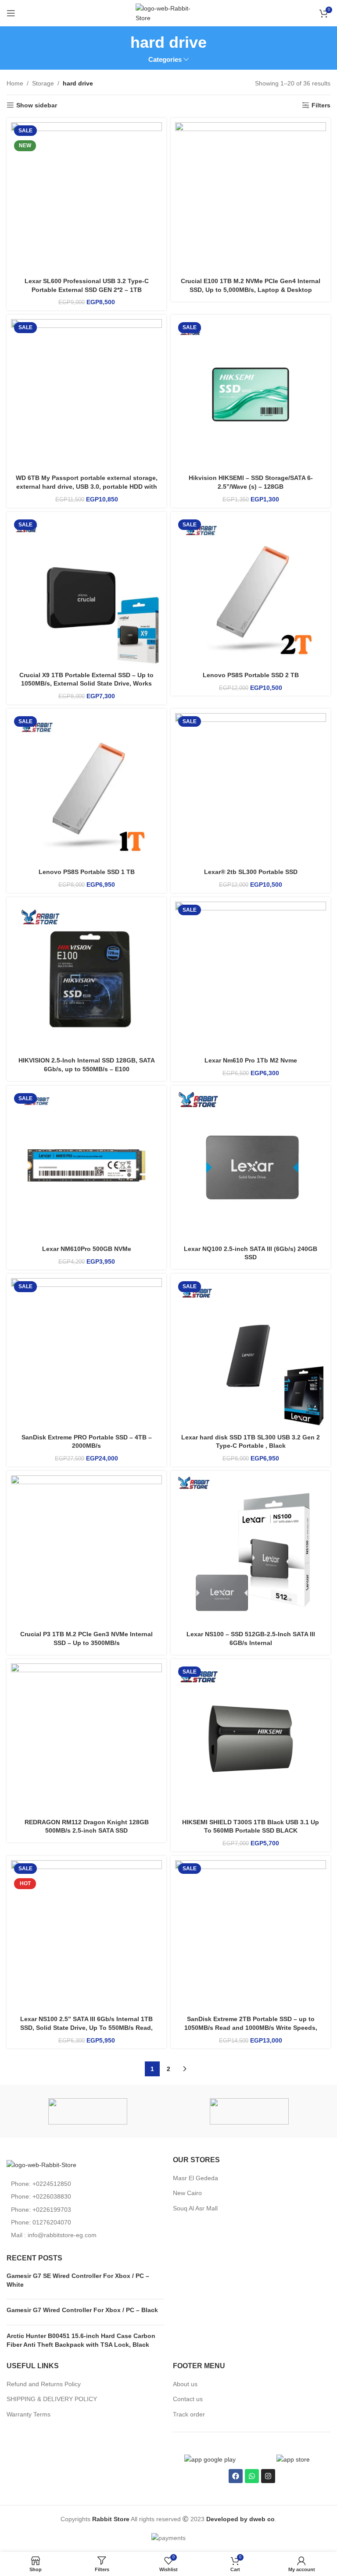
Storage (43, 83)
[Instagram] (268, 2476)
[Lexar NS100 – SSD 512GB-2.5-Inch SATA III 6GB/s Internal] (251, 1551)
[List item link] (85, 2184)
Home (15, 83)
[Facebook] (236, 2476)
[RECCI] (88, 2111)
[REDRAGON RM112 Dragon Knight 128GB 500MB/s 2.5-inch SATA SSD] (86, 1739)
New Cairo (187, 2193)
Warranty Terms (29, 2414)
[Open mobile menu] (11, 13)
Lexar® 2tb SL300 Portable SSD (251, 872)
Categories (165, 59)
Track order (189, 2414)
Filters (321, 105)
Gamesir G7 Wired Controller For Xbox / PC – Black (82, 2310)
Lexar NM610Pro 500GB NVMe (87, 1249)
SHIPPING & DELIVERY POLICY (52, 2399)
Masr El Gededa (195, 2178)
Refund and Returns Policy (44, 2384)
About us (185, 2384)
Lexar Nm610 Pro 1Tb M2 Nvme (251, 1060)
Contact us (188, 2399)
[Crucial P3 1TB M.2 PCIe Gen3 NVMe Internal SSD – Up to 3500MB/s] (86, 1551)
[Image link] (41, 2164)
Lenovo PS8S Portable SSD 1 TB (87, 872)
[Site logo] (168, 13)
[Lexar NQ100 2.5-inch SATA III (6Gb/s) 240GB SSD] (251, 1165)
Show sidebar (37, 105)
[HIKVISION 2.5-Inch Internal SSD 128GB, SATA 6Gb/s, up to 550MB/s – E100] (86, 977)
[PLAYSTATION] (249, 2111)
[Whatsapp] (252, 2476)
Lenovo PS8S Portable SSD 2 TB (251, 675)
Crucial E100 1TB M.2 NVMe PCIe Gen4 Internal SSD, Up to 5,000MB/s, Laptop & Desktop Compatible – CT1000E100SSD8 (251, 290)
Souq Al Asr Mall (196, 2208)
